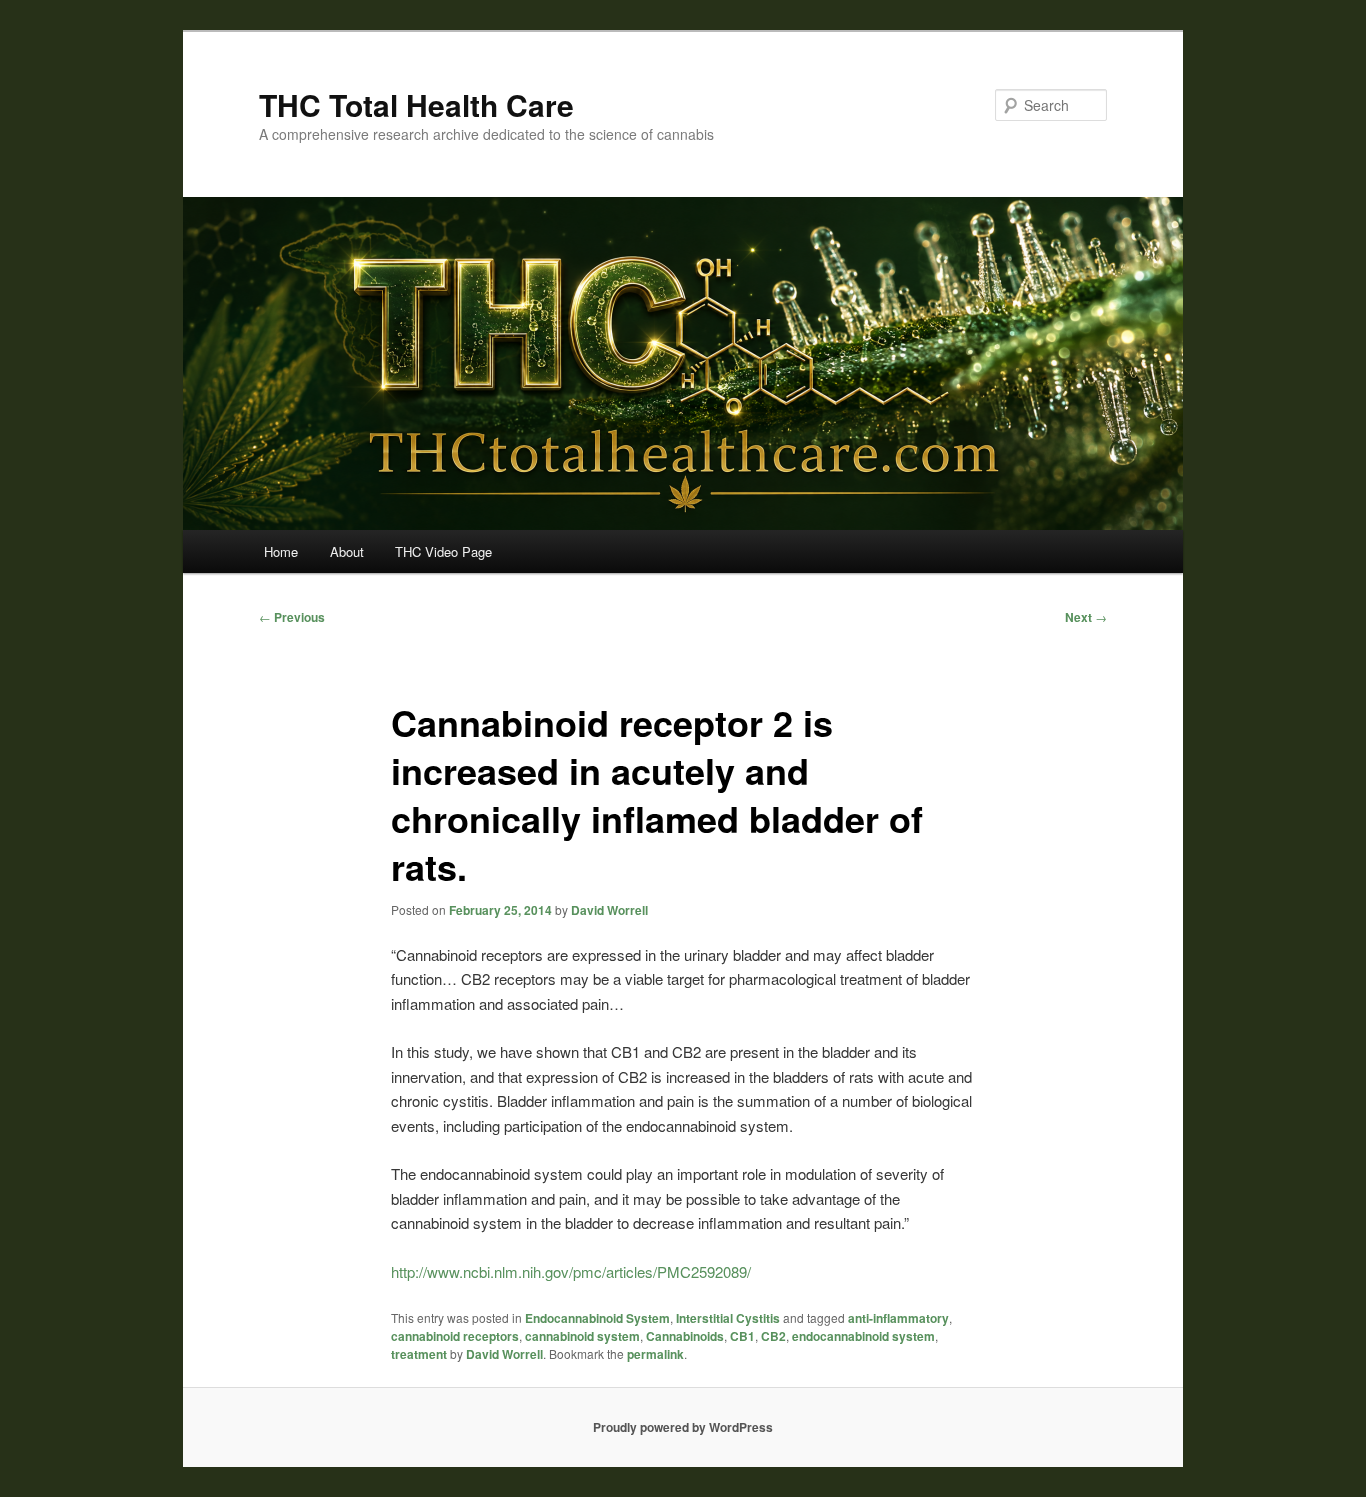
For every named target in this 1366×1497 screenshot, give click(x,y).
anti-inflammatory (898, 1318)
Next (1086, 617)
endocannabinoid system (863, 1336)
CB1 (742, 1336)
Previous (292, 617)
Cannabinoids (685, 1336)
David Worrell (609, 910)
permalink (655, 1354)
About (347, 551)
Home (281, 551)
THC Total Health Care (416, 104)
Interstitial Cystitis (728, 1318)
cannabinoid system (582, 1336)
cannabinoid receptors (455, 1336)
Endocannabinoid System (597, 1318)
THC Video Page (443, 551)
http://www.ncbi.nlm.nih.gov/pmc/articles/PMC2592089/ (571, 1271)
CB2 (773, 1336)
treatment (419, 1354)
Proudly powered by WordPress (683, 1427)
